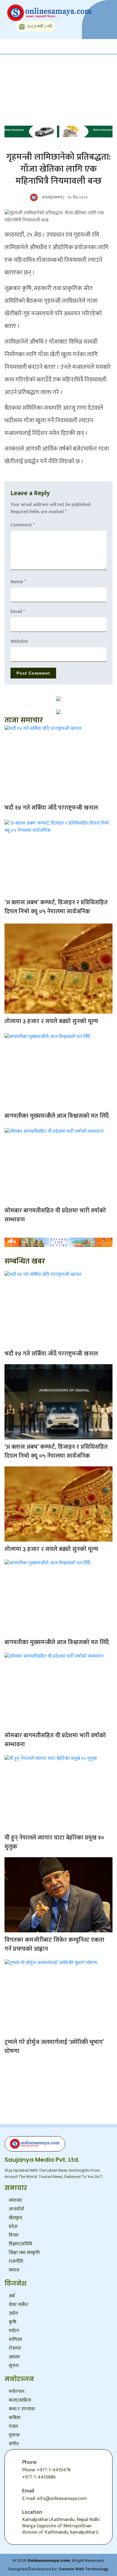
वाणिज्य (15, 2340)
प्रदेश (13, 2227)
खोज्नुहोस (21, 73)
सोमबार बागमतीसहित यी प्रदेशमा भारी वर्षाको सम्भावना (55, 1215)
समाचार (15, 2200)
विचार (14, 2235)
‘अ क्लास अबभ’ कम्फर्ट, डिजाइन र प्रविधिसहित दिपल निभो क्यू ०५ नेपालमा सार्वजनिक (56, 907)
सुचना (14, 2366)
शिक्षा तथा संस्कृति (24, 2253)
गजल (13, 2426)
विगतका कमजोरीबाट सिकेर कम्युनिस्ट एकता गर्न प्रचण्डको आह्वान (54, 1944)
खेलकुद (15, 2218)
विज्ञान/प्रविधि (20, 2244)
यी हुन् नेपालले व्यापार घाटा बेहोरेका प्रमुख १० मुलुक (54, 1842)
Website (19, 641)
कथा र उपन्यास (22, 2409)
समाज (14, 2270)
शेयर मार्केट (18, 2305)
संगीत (14, 2444)
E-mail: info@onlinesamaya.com (54, 2499)
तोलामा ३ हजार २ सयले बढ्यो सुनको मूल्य (51, 1021)
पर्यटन (14, 2331)
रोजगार (15, 2348)
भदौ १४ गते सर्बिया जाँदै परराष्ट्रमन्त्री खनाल (51, 808)
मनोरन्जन (17, 2392)
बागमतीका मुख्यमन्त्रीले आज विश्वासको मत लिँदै (57, 1116)
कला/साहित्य (20, 2400)
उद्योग (13, 2313)
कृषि (13, 2322)
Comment (22, 525)
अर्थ (12, 2296)
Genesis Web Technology (84, 2569)
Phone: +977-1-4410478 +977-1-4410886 (46, 2474)
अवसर (14, 2357)
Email (18, 612)
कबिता (15, 2418)
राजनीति (16, 2261)
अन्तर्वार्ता (16, 2209)
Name (18, 582)
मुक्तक (14, 2435)
